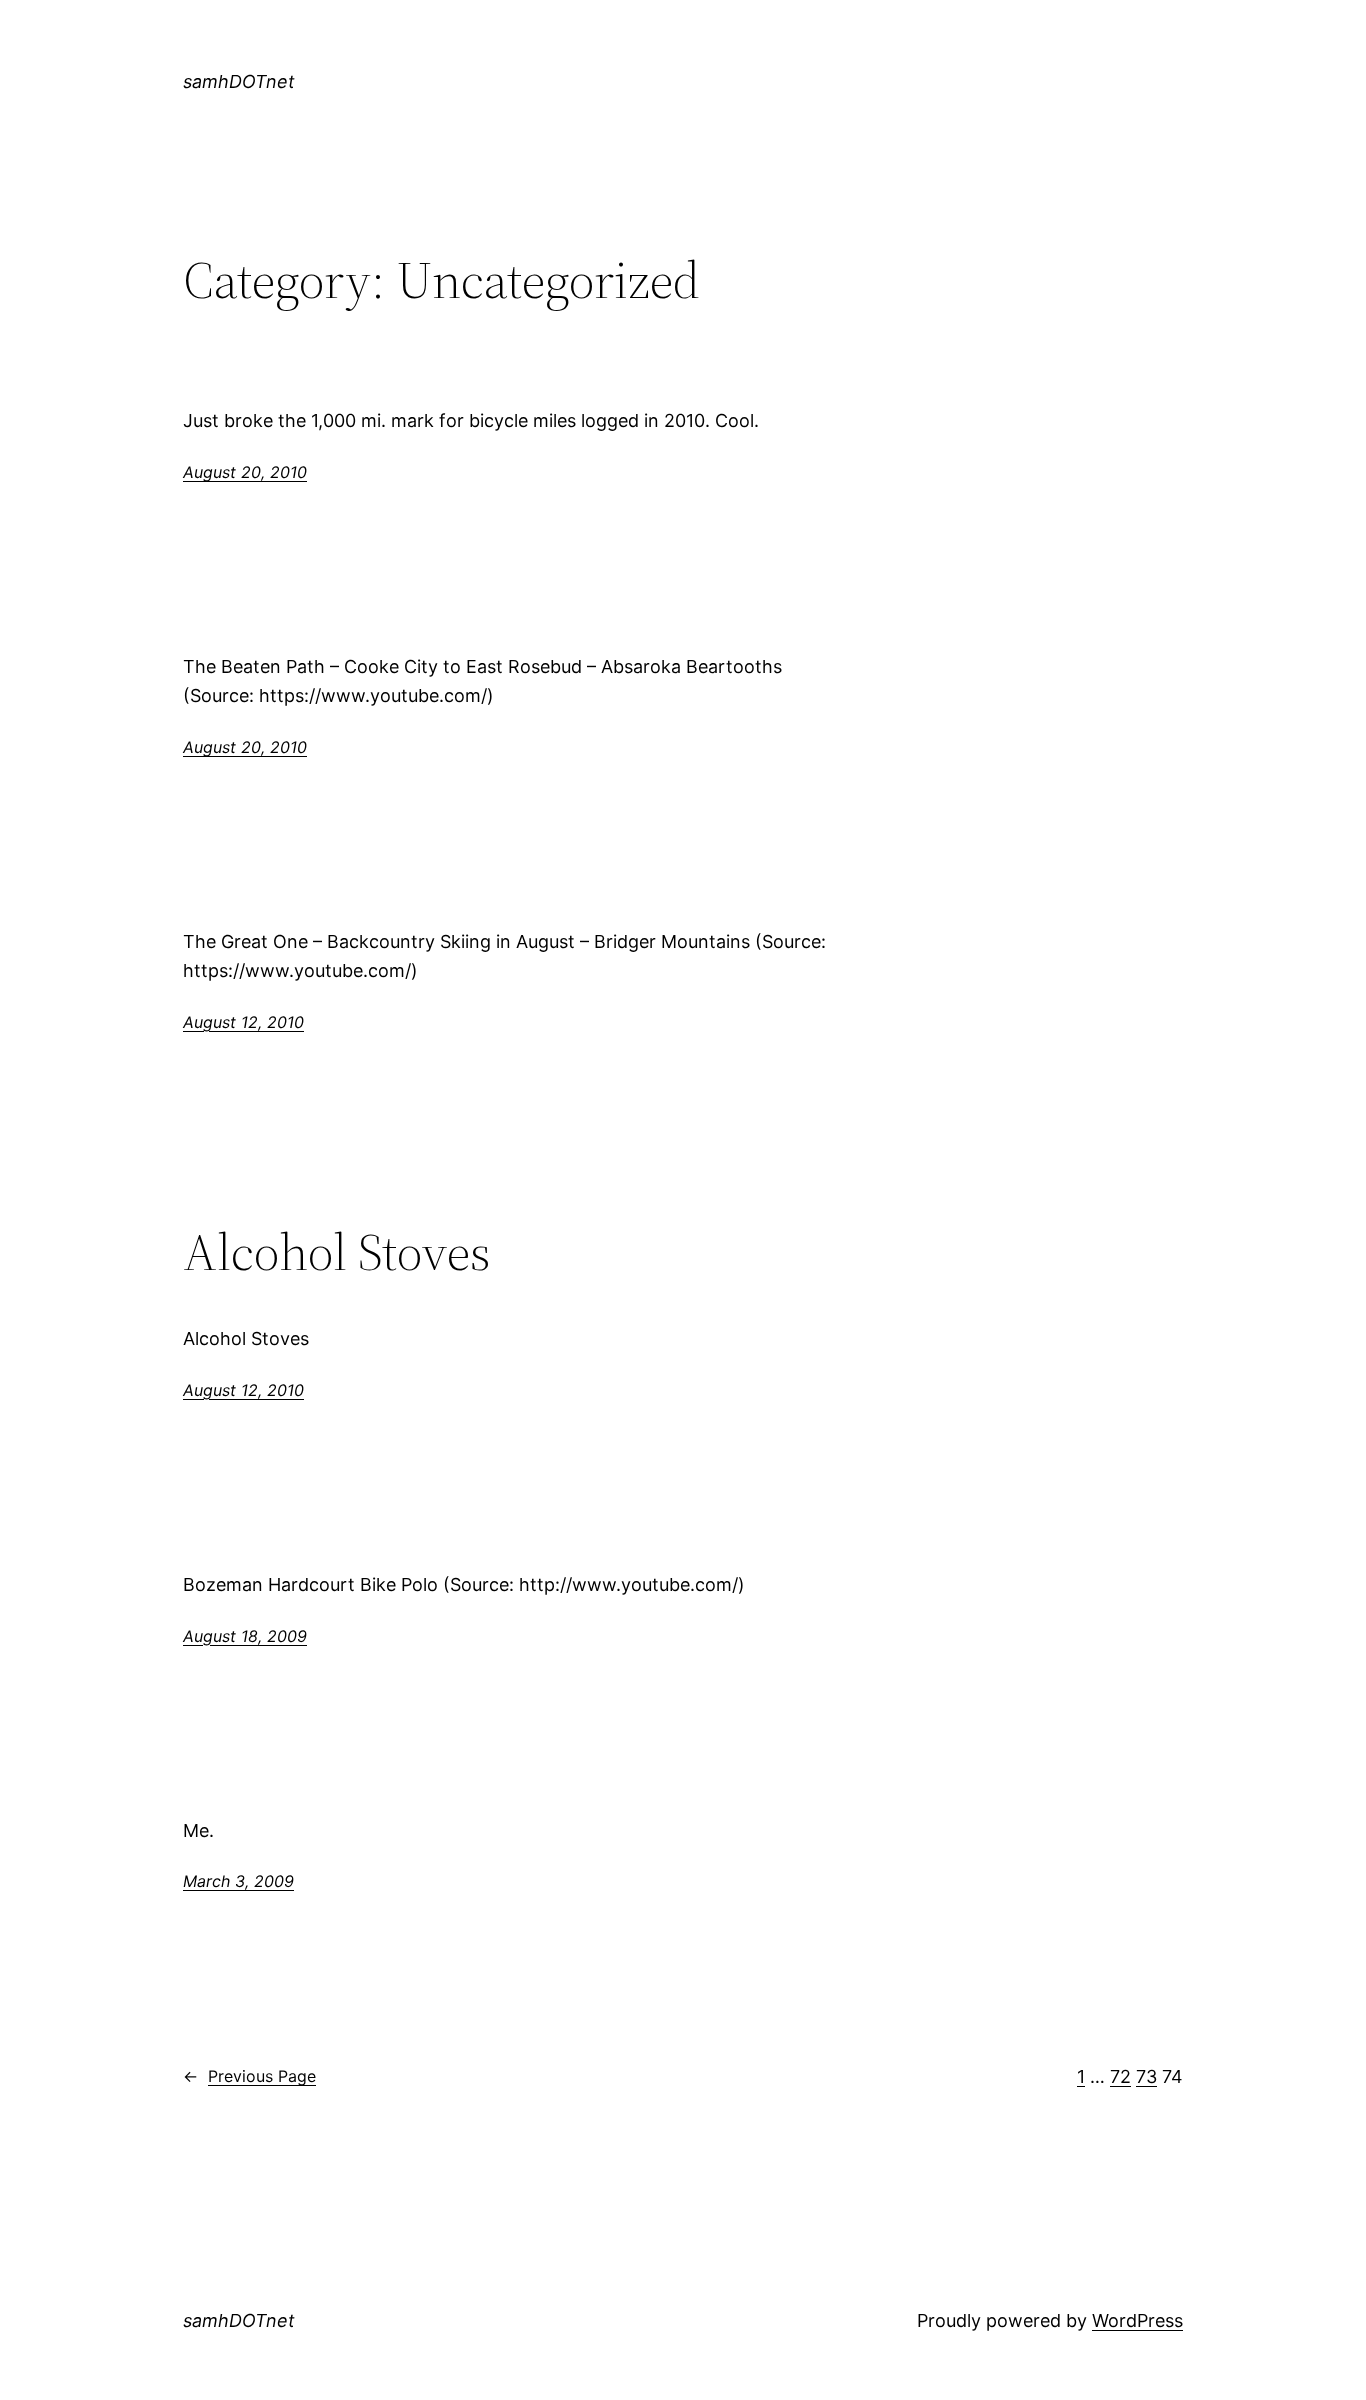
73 (1146, 2076)
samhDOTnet (239, 81)
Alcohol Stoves (337, 1252)
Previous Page (249, 2076)
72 (1120, 2076)
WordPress (1137, 2320)
